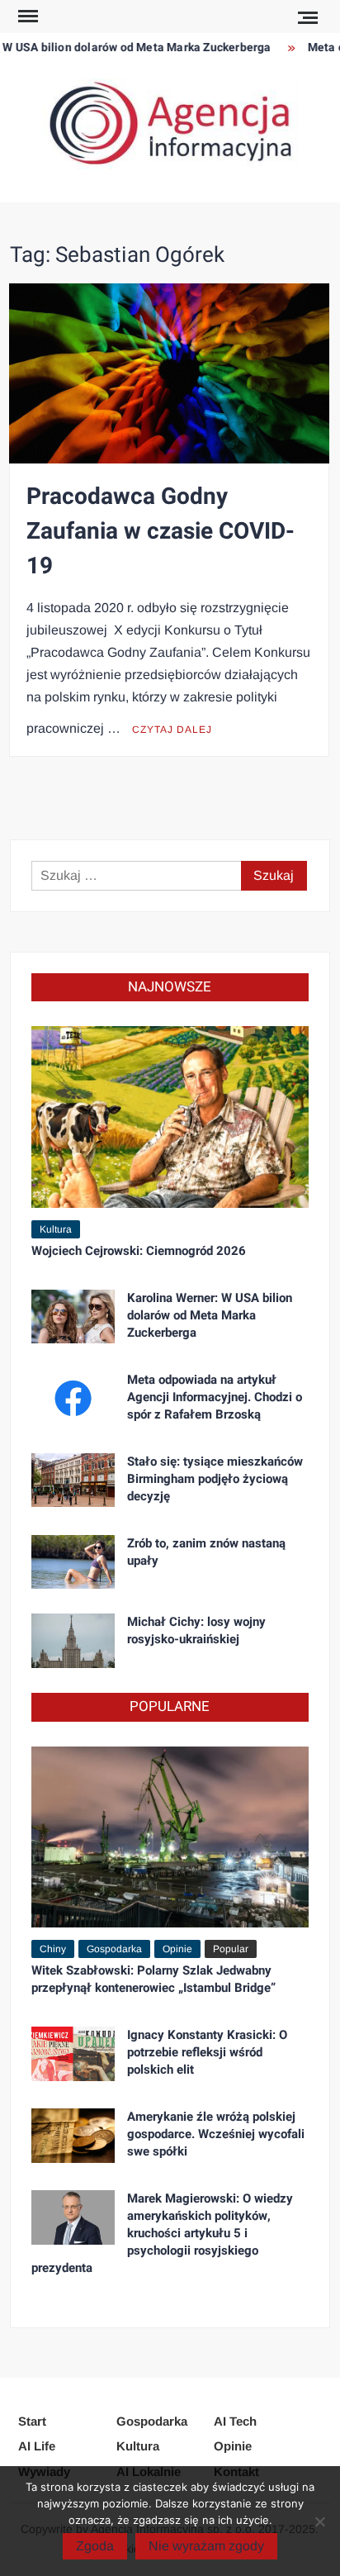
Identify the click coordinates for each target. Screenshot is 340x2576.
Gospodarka (114, 1949)
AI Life (37, 2446)
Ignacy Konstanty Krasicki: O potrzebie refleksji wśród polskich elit (207, 2052)
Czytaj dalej (172, 730)
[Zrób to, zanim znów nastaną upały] (73, 1561)
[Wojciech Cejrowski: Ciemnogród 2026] (170, 1116)
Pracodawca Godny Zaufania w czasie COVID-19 (161, 532)
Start (32, 2421)
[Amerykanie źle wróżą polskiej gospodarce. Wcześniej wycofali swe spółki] (73, 2134)
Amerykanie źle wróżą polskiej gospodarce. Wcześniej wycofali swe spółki (216, 2134)
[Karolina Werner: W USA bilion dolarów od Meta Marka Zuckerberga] (73, 1316)
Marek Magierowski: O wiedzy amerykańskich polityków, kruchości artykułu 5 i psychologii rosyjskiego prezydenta (162, 2233)
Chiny (53, 1949)
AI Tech (235, 2421)
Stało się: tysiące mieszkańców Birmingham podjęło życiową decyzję (215, 1479)
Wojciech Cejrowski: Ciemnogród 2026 (139, 1251)
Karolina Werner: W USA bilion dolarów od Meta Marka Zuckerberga (210, 1315)
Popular (231, 1949)
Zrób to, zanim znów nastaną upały (206, 1552)
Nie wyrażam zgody (206, 2546)
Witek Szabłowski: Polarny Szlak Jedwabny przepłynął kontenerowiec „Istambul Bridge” (153, 1979)
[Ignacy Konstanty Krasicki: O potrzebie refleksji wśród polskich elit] (73, 2053)
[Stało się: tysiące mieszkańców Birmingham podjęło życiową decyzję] (73, 1479)
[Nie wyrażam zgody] (319, 2521)
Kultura (56, 1229)
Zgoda (95, 2546)
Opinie (177, 1949)
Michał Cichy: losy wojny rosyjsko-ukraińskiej (196, 1630)
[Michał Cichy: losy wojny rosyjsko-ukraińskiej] (73, 1640)
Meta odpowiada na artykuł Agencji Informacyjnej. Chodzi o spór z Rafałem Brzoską (215, 1397)
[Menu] (26, 17)
